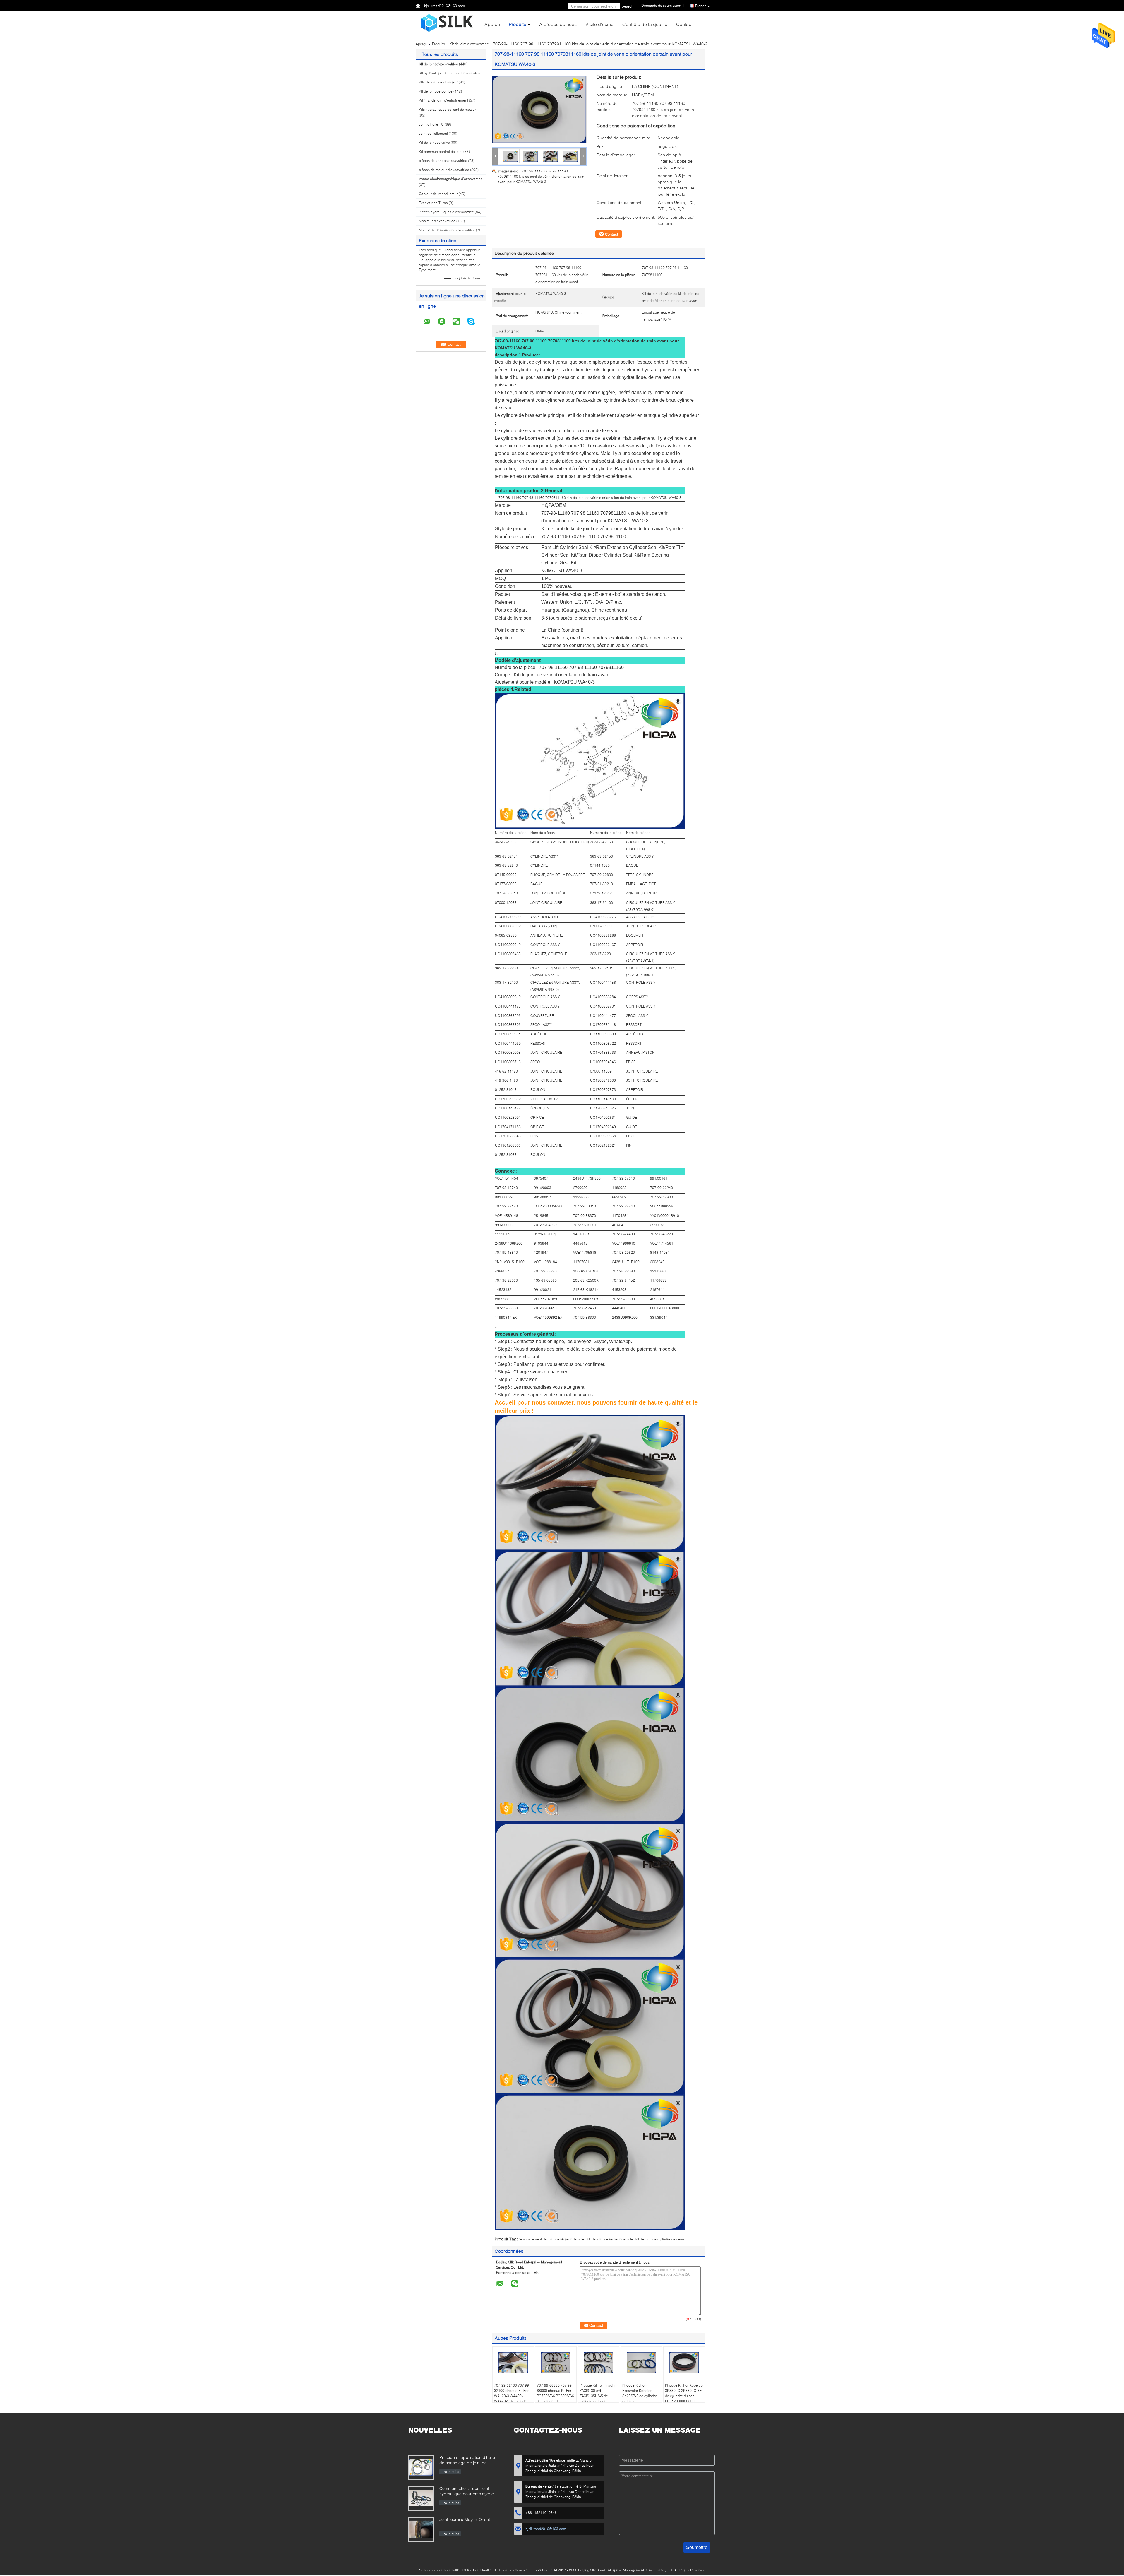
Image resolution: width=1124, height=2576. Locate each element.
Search (627, 6)
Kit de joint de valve (434, 142)
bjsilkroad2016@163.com (444, 6)
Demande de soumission (661, 5)
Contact (684, 24)
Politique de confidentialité (439, 2570)
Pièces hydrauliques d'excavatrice (446, 212)
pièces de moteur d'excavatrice (444, 170)
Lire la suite (450, 2472)
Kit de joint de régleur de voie (610, 2239)
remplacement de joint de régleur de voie (551, 2239)
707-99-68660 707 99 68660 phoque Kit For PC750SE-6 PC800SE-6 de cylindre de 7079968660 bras (555, 2396)
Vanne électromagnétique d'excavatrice (451, 179)
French (701, 6)
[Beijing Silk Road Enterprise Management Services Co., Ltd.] (448, 23)
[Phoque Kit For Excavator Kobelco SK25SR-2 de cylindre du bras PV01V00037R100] (641, 2363)
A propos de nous (558, 24)
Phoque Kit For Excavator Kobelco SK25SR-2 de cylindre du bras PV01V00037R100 (640, 2396)
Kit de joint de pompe (436, 91)
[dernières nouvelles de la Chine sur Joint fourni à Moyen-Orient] (421, 2529)
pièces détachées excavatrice (443, 161)
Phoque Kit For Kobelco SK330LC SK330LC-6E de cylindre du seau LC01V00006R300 (684, 2393)
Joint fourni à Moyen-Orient (465, 2519)
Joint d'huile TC (431, 124)
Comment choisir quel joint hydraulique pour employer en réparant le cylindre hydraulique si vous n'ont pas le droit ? (469, 2492)
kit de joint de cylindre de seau (660, 2239)
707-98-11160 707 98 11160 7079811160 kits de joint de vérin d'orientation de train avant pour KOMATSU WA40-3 (541, 176)
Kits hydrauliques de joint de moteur (447, 109)
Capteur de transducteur (438, 194)
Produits (517, 24)
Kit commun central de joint (441, 152)
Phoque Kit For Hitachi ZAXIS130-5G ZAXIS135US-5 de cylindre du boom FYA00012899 (597, 2396)
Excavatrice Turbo (433, 203)
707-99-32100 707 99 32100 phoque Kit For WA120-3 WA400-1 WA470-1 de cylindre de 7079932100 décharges (512, 2398)
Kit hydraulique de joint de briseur (446, 73)
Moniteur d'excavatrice (437, 221)
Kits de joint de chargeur (438, 82)
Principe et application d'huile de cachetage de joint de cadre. (467, 2460)
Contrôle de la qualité (645, 24)
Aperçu (492, 24)
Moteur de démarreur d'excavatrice (447, 230)
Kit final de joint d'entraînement (443, 100)
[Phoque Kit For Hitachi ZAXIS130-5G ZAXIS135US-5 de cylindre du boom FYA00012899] (599, 2363)
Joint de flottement (433, 133)
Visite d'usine (599, 24)
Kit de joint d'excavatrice (469, 44)
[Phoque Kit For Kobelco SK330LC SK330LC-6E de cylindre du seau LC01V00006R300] (684, 2363)
